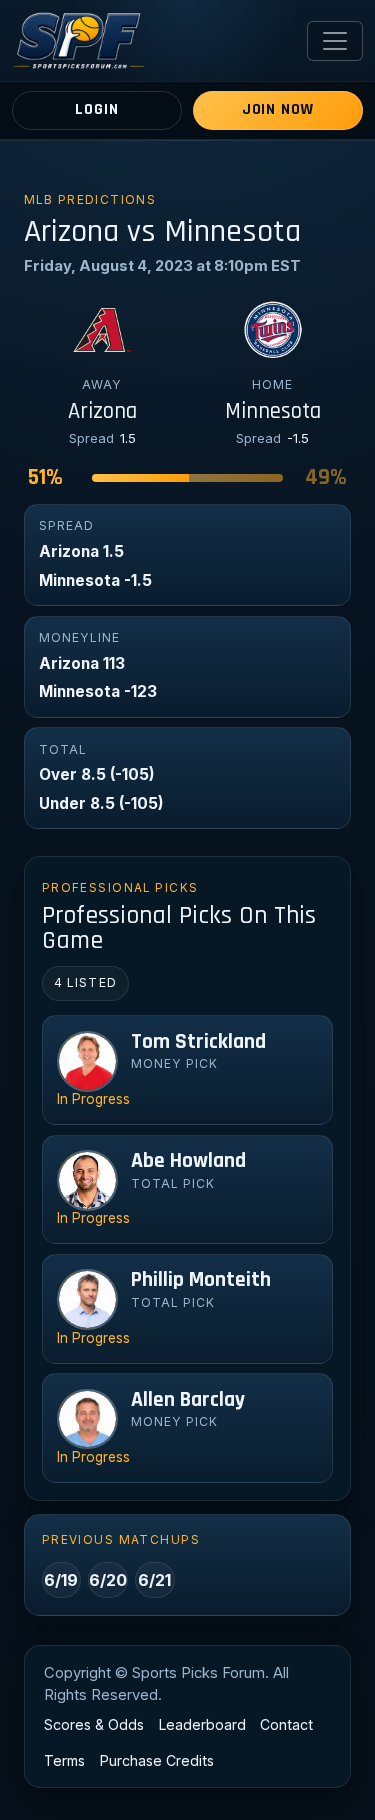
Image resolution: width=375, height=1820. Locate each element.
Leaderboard (202, 1724)
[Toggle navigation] (335, 41)
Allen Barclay (188, 1400)
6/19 (61, 1580)
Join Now (278, 109)
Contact (286, 1724)
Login (96, 109)
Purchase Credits (157, 1760)
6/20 (108, 1580)
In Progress (93, 1099)
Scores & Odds (94, 1724)
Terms (64, 1760)
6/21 (154, 1580)
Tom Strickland (198, 1042)
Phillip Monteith (201, 1280)
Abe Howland (188, 1161)
